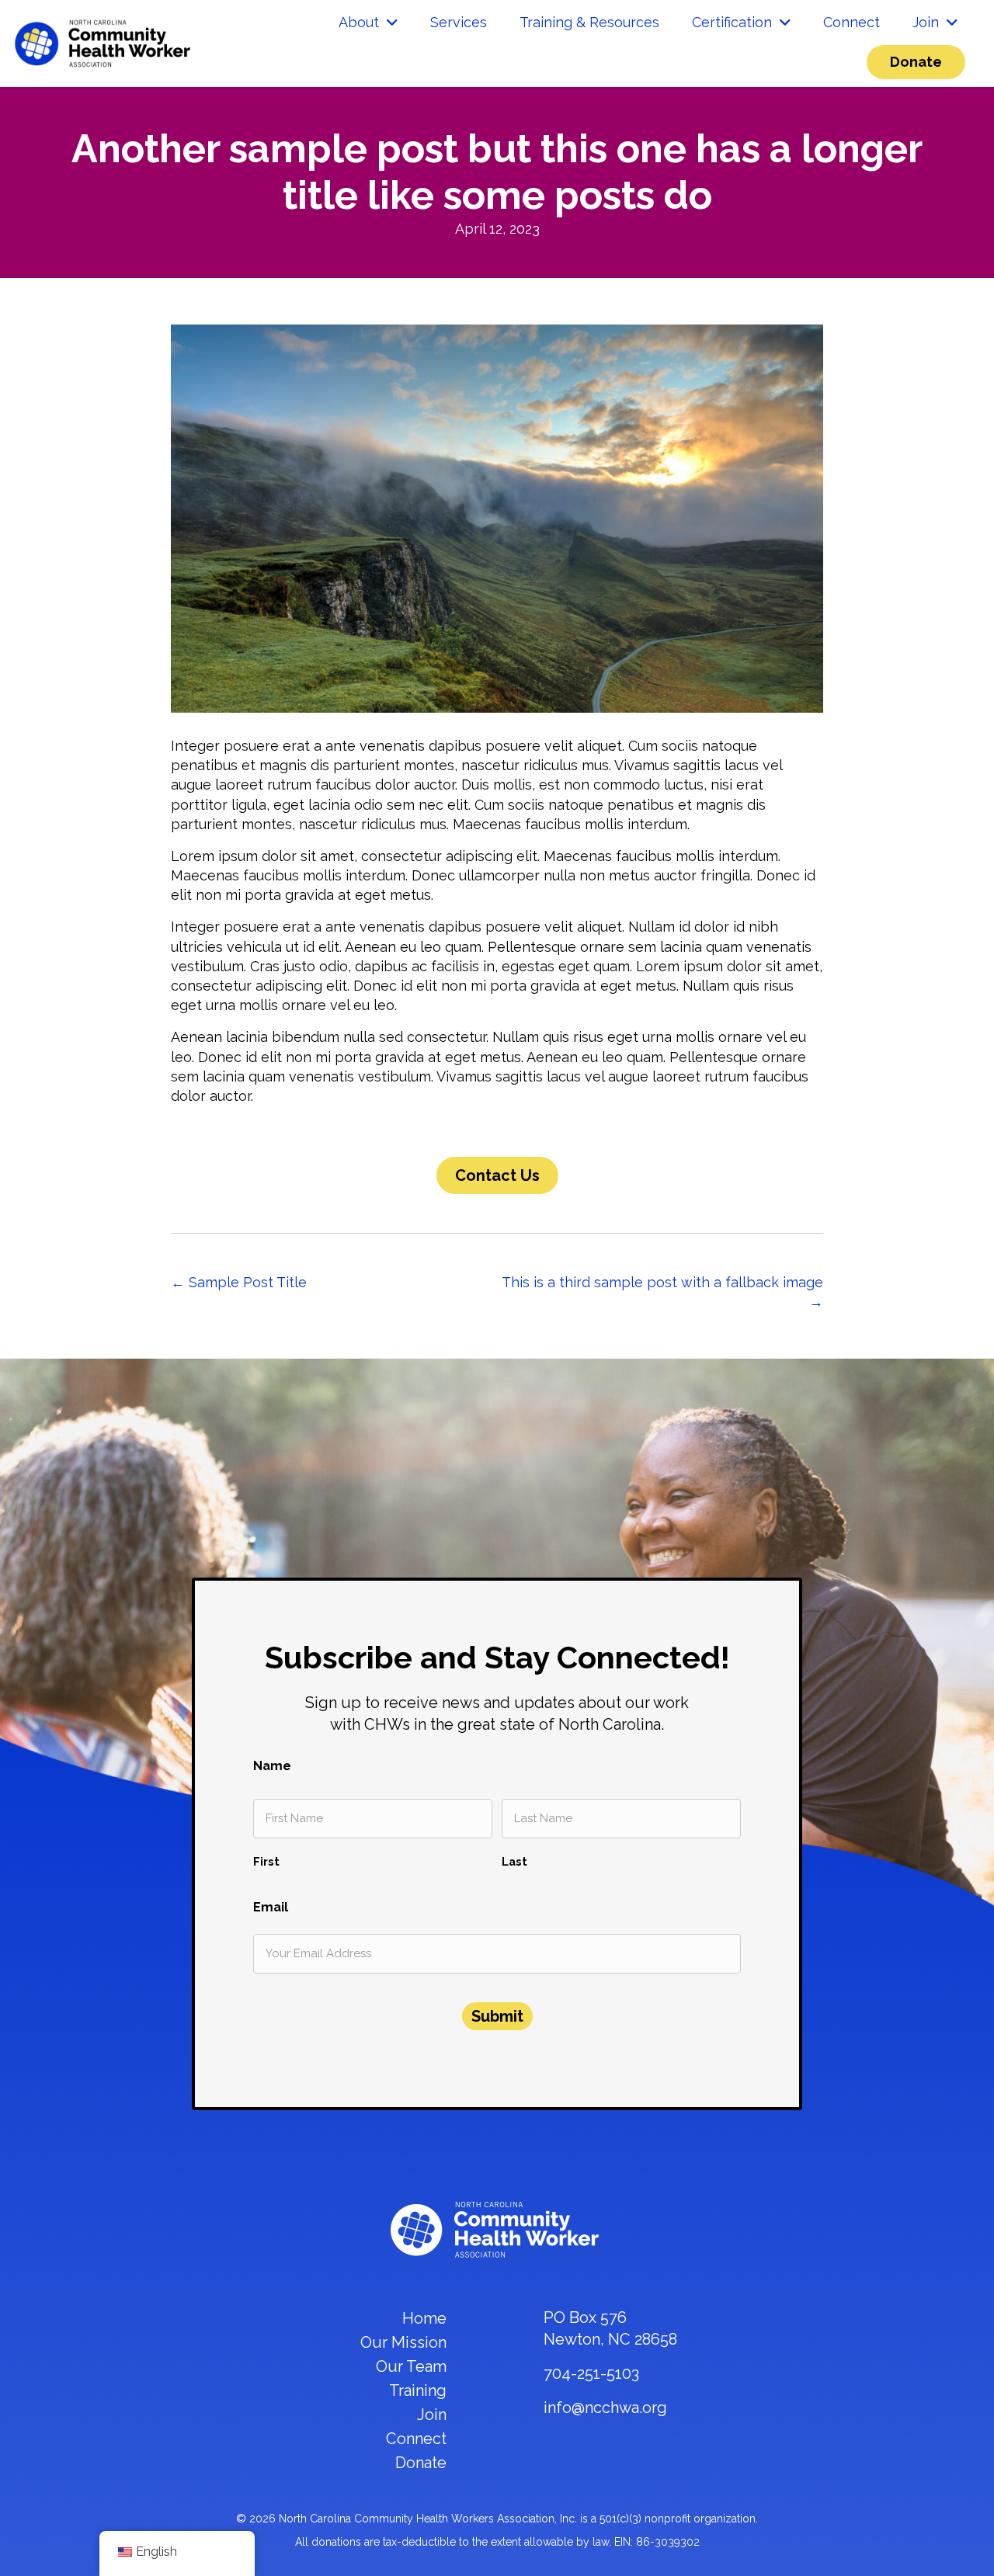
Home (424, 2318)
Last (514, 1861)
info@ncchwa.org (605, 2408)
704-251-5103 (591, 2373)
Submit (497, 2016)
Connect (416, 2439)
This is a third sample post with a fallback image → (662, 1292)
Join (432, 2415)
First (266, 1861)
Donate (421, 2463)
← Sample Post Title (239, 1282)
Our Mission (403, 2342)
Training (418, 2390)
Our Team (411, 2366)
